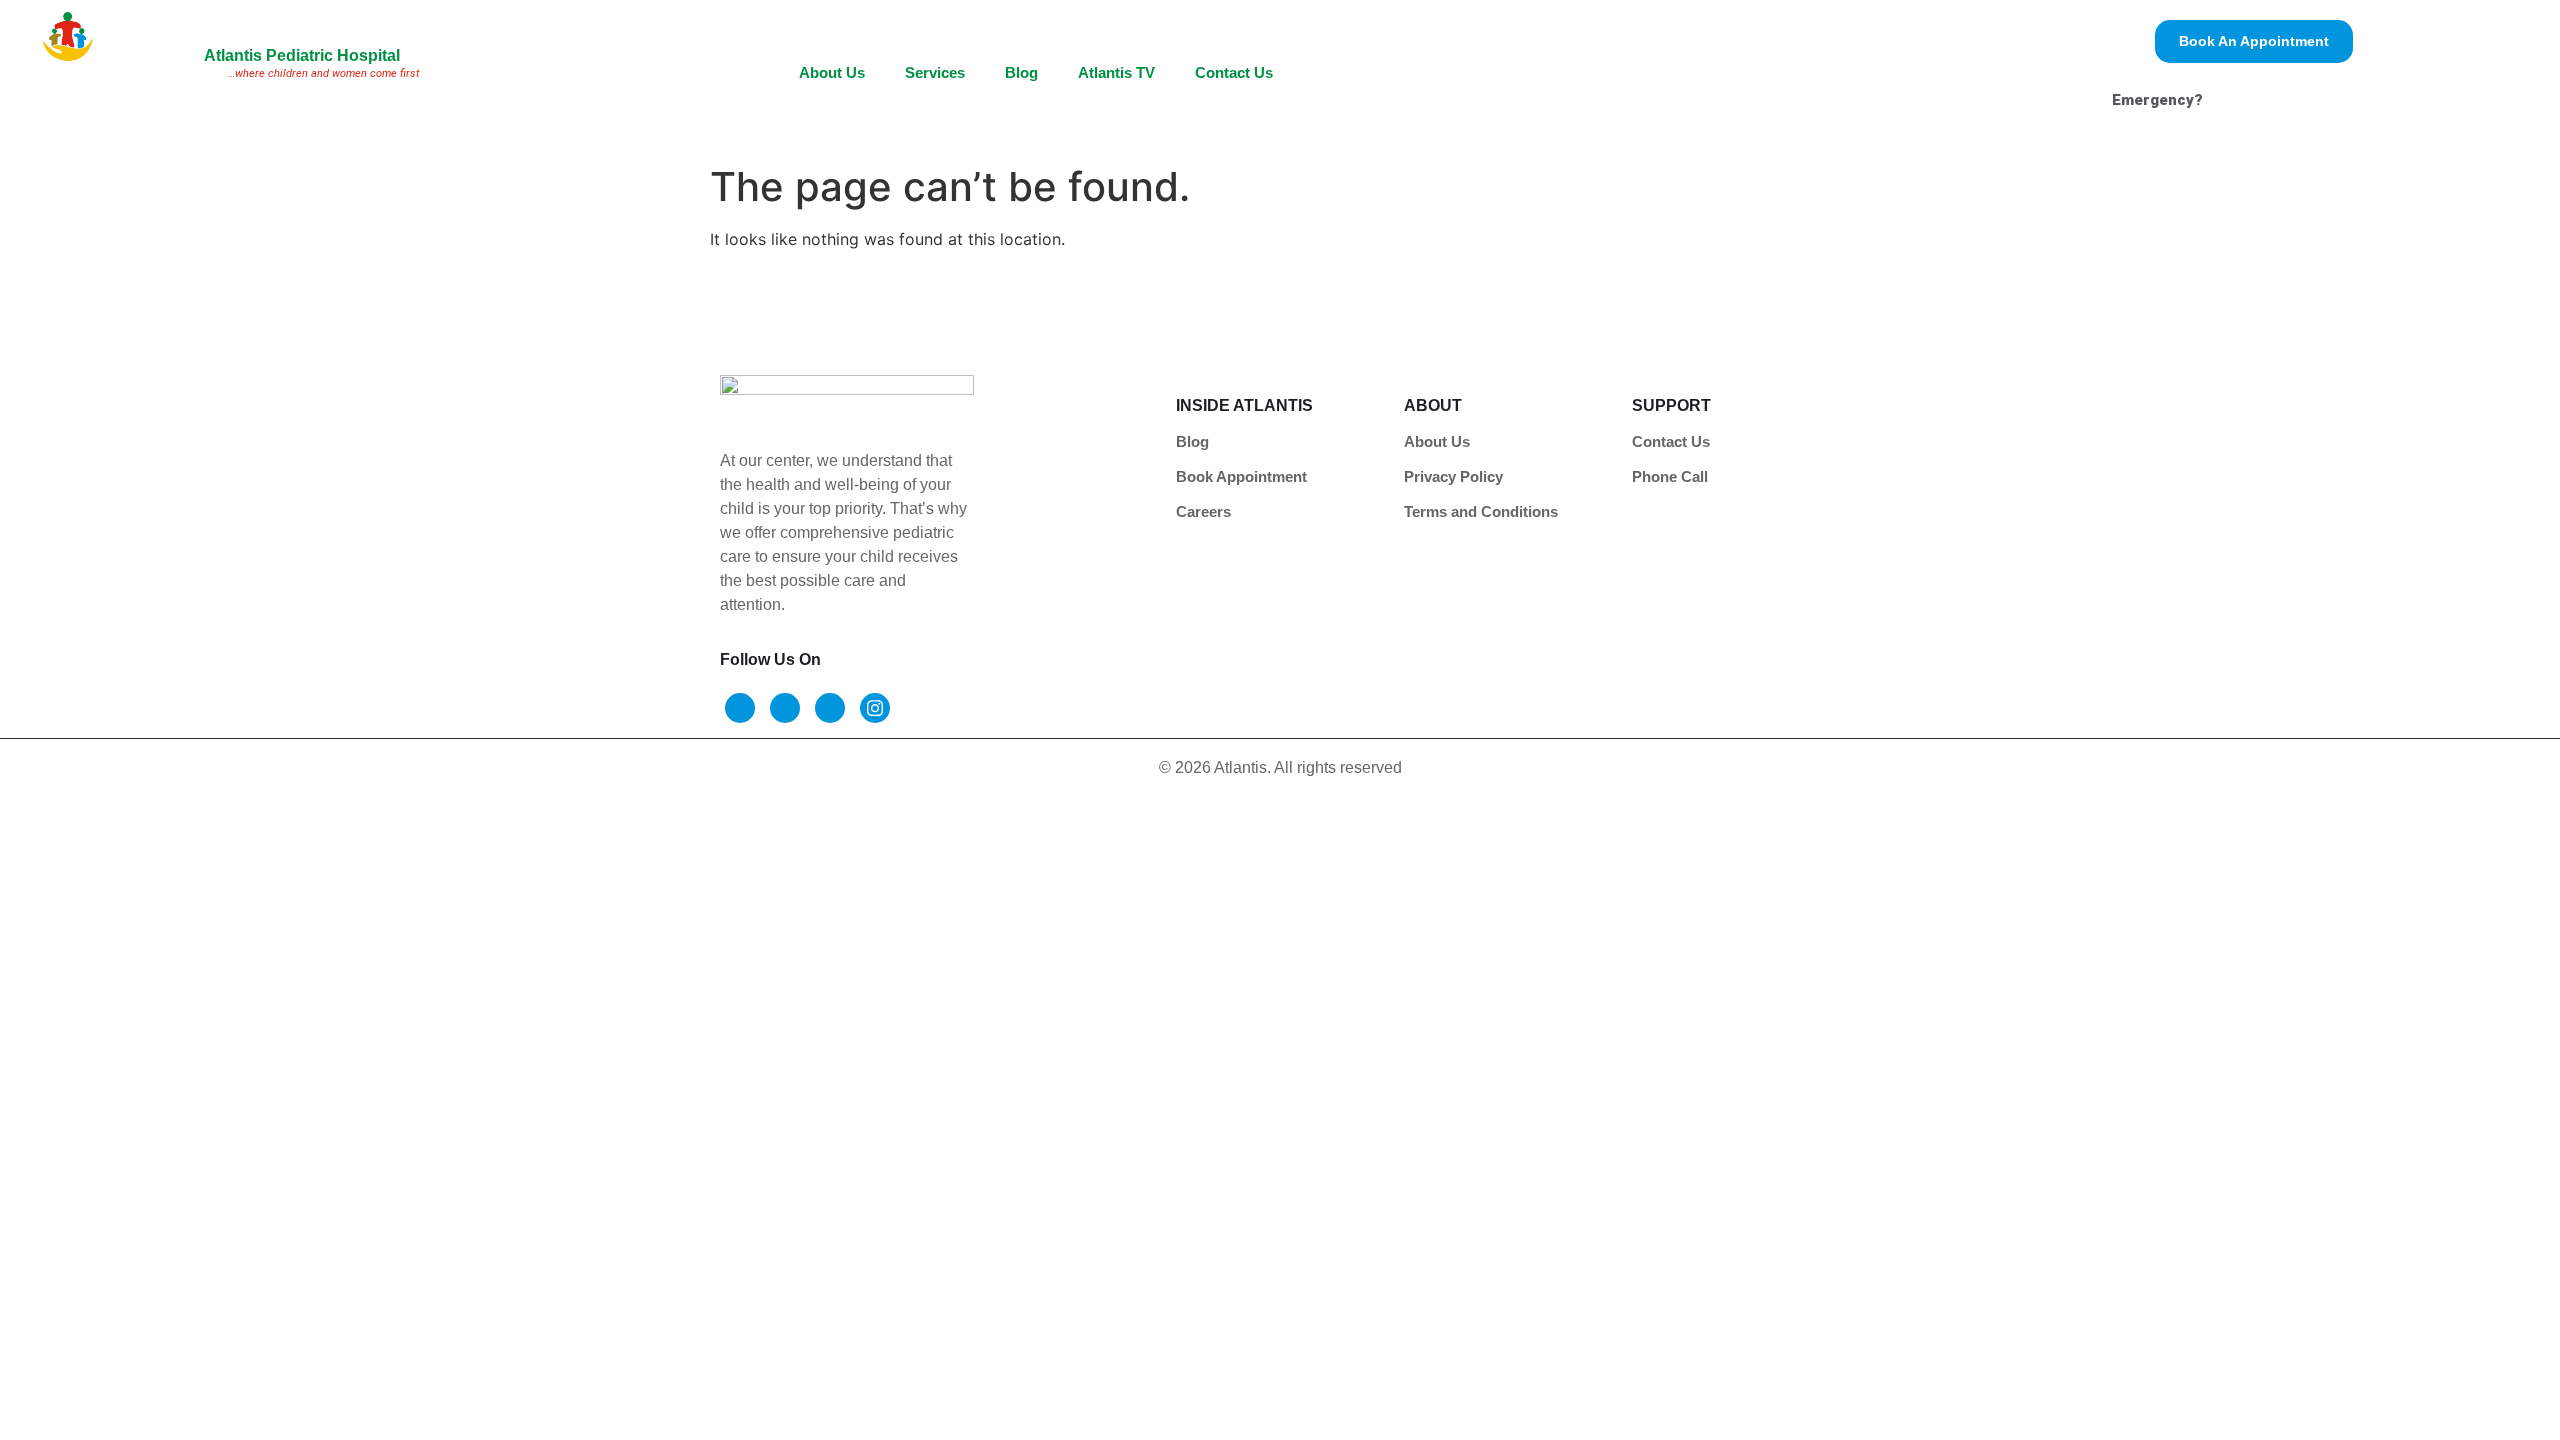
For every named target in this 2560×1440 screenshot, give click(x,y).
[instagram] (875, 708)
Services (935, 72)
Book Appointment (1241, 476)
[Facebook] (740, 708)
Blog (1021, 72)
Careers (1203, 511)
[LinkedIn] (830, 708)
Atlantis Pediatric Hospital (302, 55)
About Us (832, 72)
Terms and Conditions (1481, 511)
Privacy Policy (1453, 476)
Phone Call (1670, 476)
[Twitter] (785, 708)
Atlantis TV (1116, 72)
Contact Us (1234, 72)
